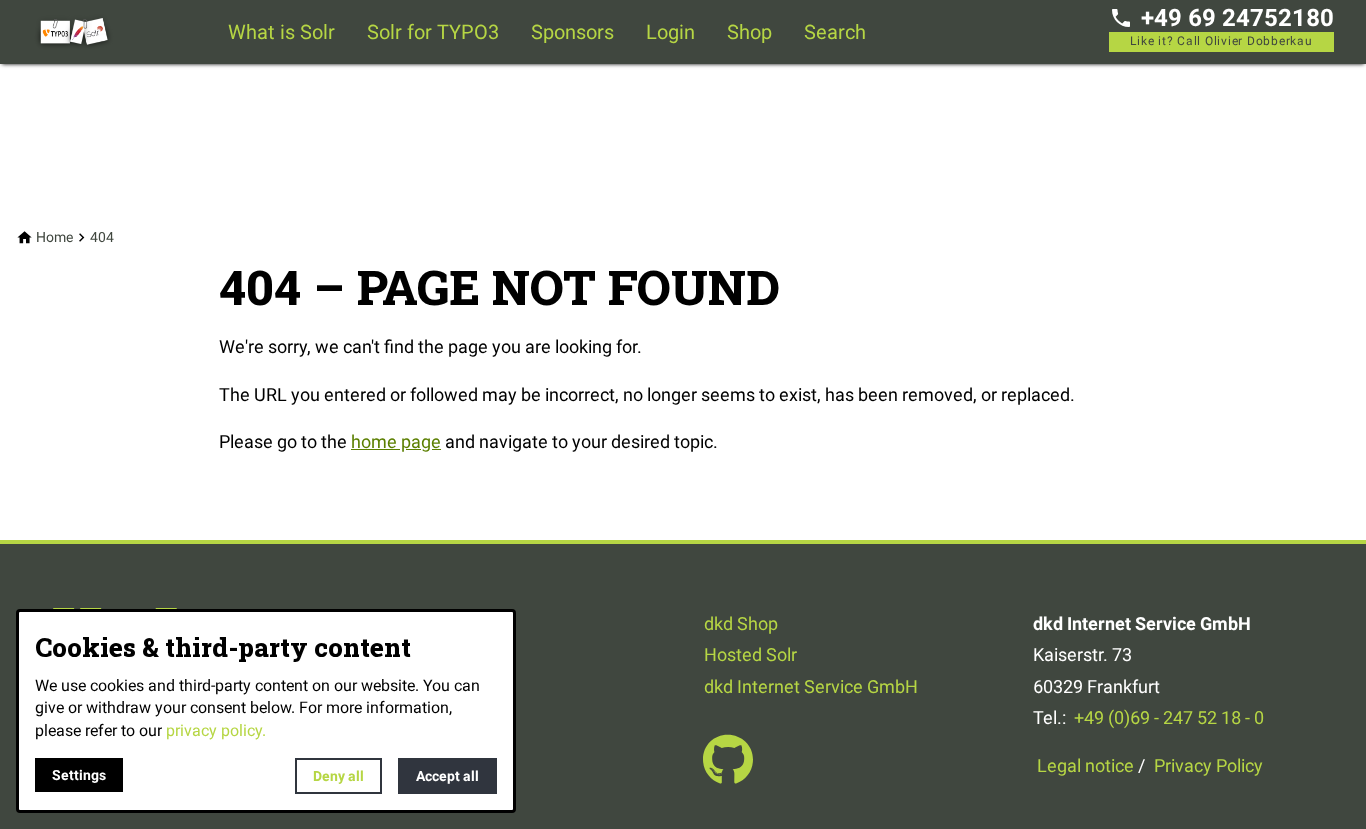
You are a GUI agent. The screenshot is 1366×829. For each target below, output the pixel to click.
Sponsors (572, 32)
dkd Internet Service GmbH (811, 686)
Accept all (447, 776)
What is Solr (281, 32)
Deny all (338, 776)
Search (835, 32)
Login (670, 32)
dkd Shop (741, 623)
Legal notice (1085, 765)
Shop (749, 32)
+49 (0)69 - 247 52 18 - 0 (1169, 717)
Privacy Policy (1208, 765)
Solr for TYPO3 (433, 32)
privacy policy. (216, 730)
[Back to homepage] (112, 32)
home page (396, 441)
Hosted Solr (750, 654)
